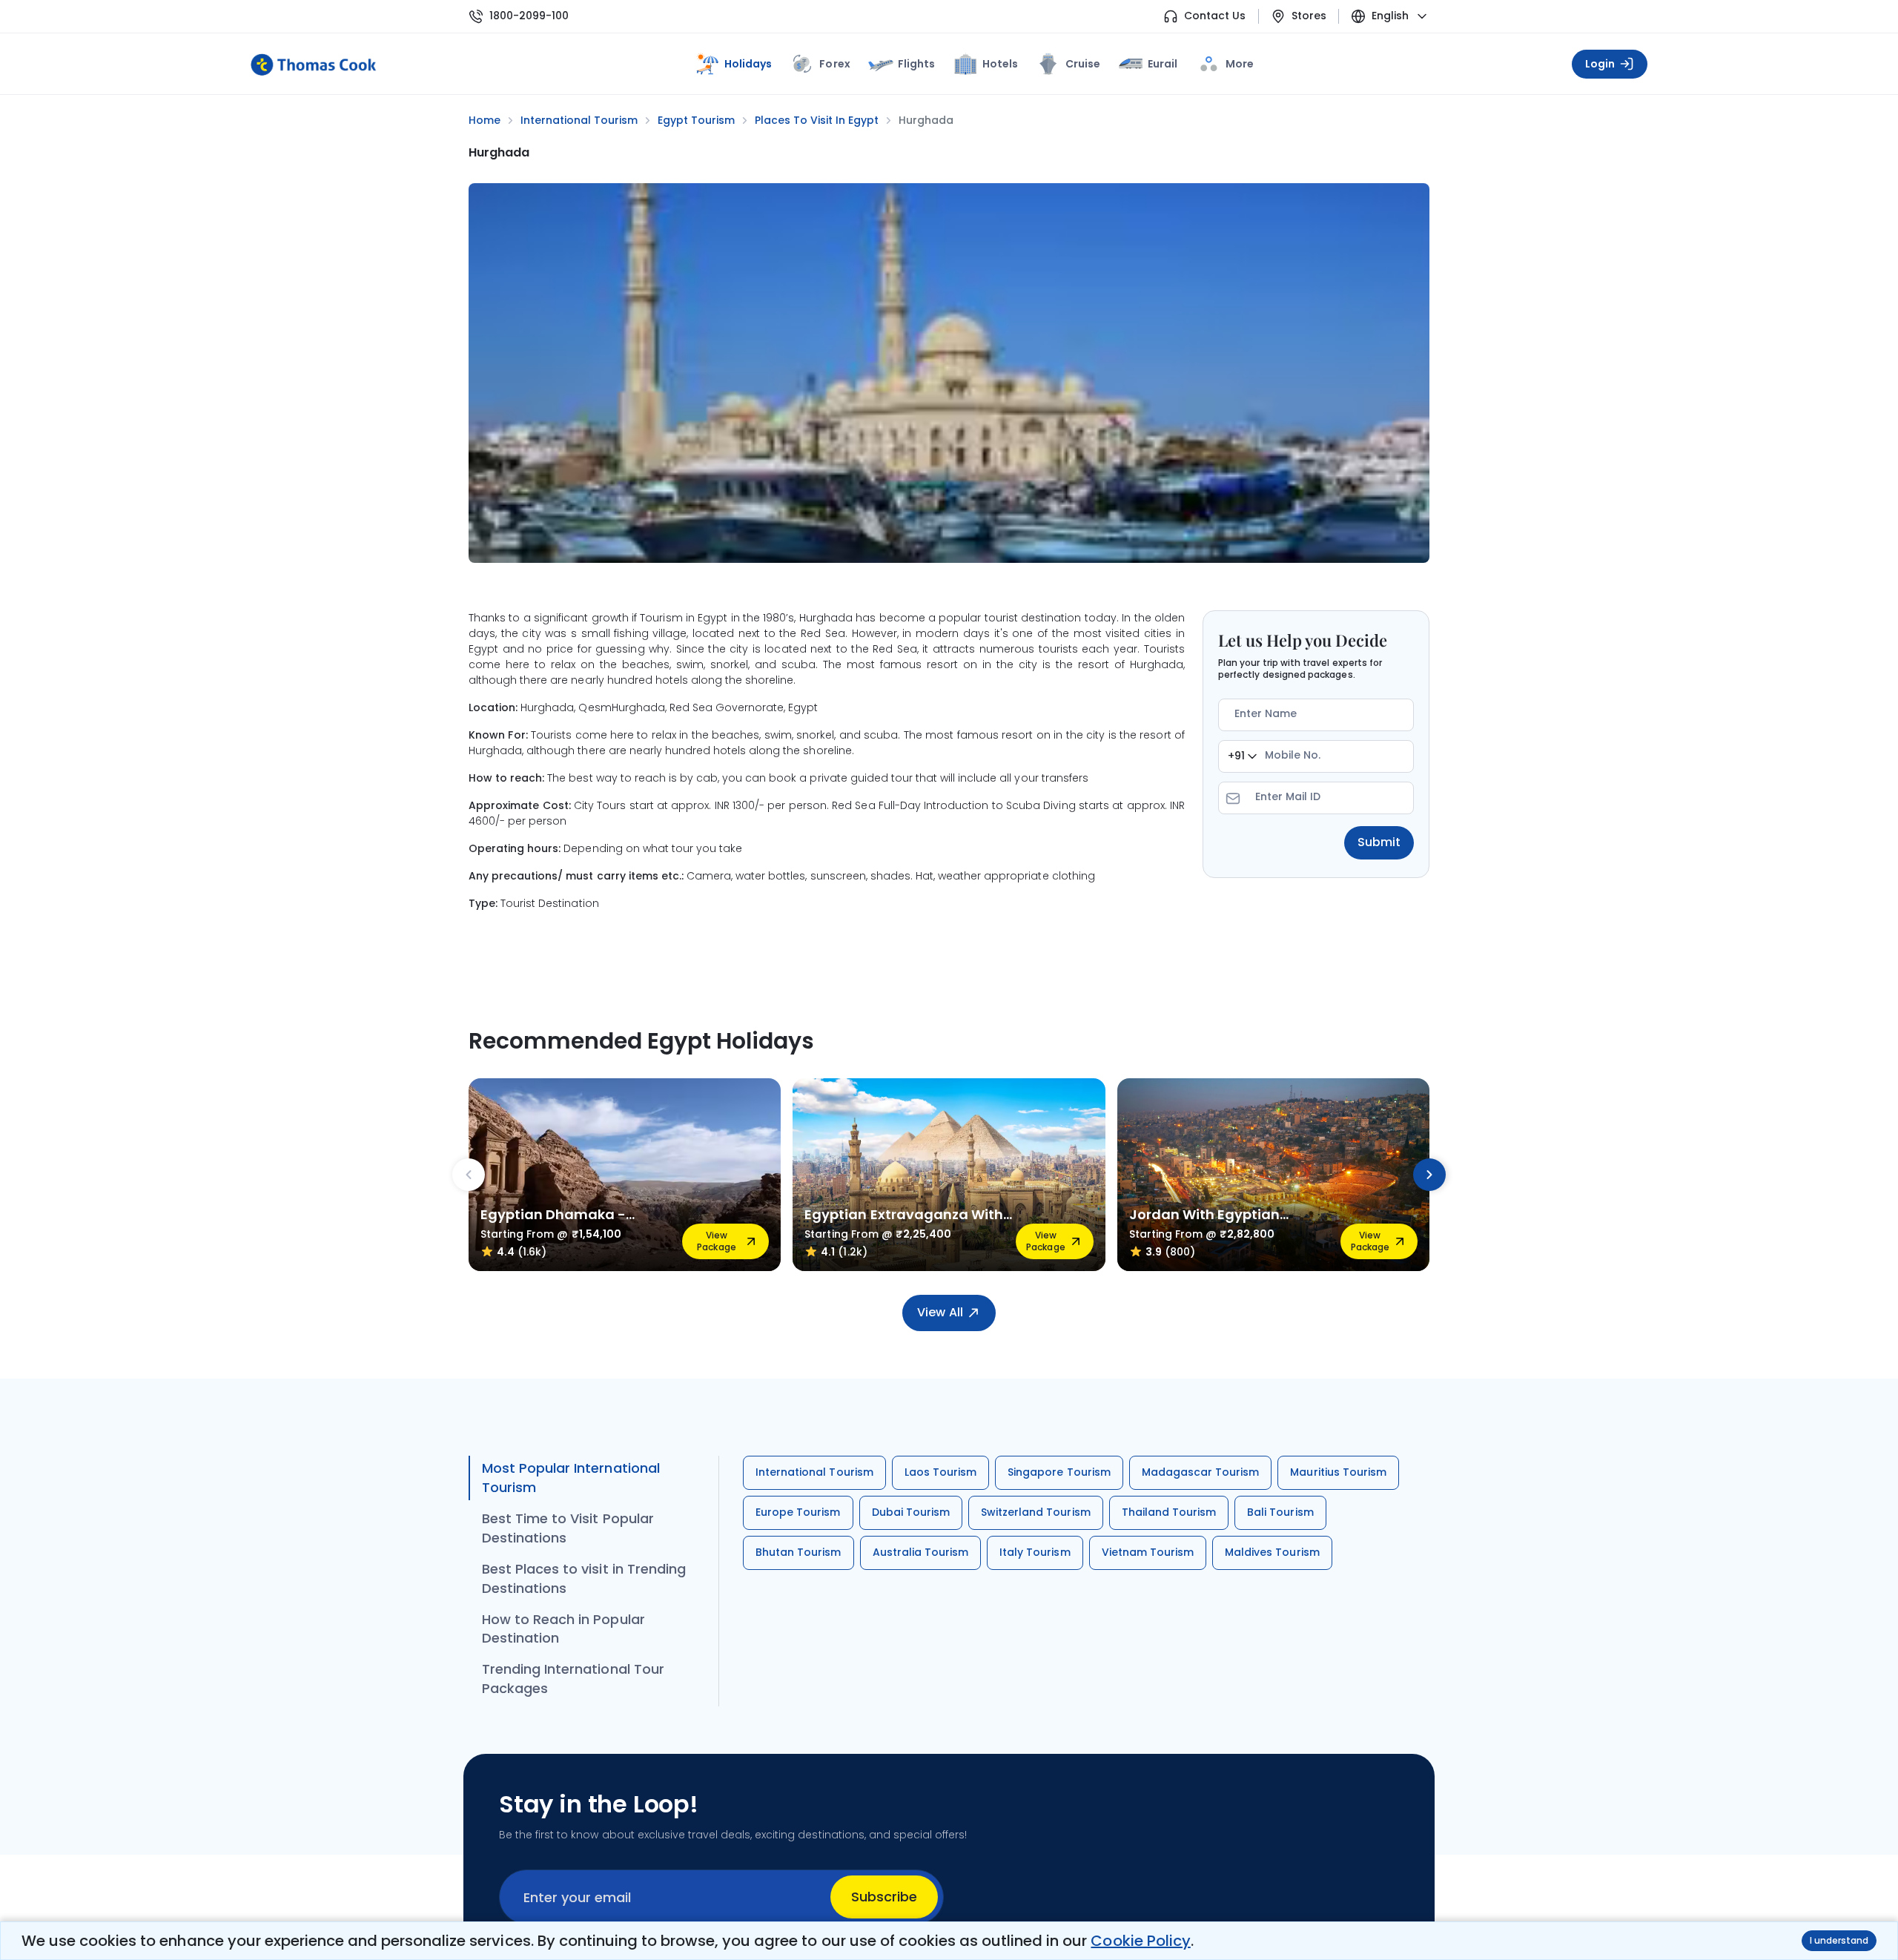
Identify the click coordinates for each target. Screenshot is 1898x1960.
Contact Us (1215, 16)
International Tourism (814, 1472)
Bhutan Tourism (798, 1552)
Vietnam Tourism (1148, 1552)
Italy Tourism (1035, 1552)
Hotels (1000, 64)
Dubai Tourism (911, 1512)
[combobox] (1242, 756)
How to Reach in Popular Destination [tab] (563, 1629)
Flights (916, 64)
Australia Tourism (921, 1552)
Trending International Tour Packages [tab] (573, 1679)
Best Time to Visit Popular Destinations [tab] (568, 1528)
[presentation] (469, 1175)
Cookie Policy (1140, 1941)
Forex (834, 64)
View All (940, 1312)
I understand (1839, 1940)
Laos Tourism (940, 1472)
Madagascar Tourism (1201, 1472)
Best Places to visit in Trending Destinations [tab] (584, 1578)
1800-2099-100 (529, 16)
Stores (1309, 16)
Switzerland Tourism (1036, 1512)
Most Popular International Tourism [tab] (571, 1478)
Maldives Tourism (1272, 1552)
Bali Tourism (1280, 1512)
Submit (1379, 842)
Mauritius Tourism (1338, 1472)
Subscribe (884, 1897)
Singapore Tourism (1059, 1472)
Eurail (1163, 64)
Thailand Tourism (1169, 1512)
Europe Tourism (798, 1512)
